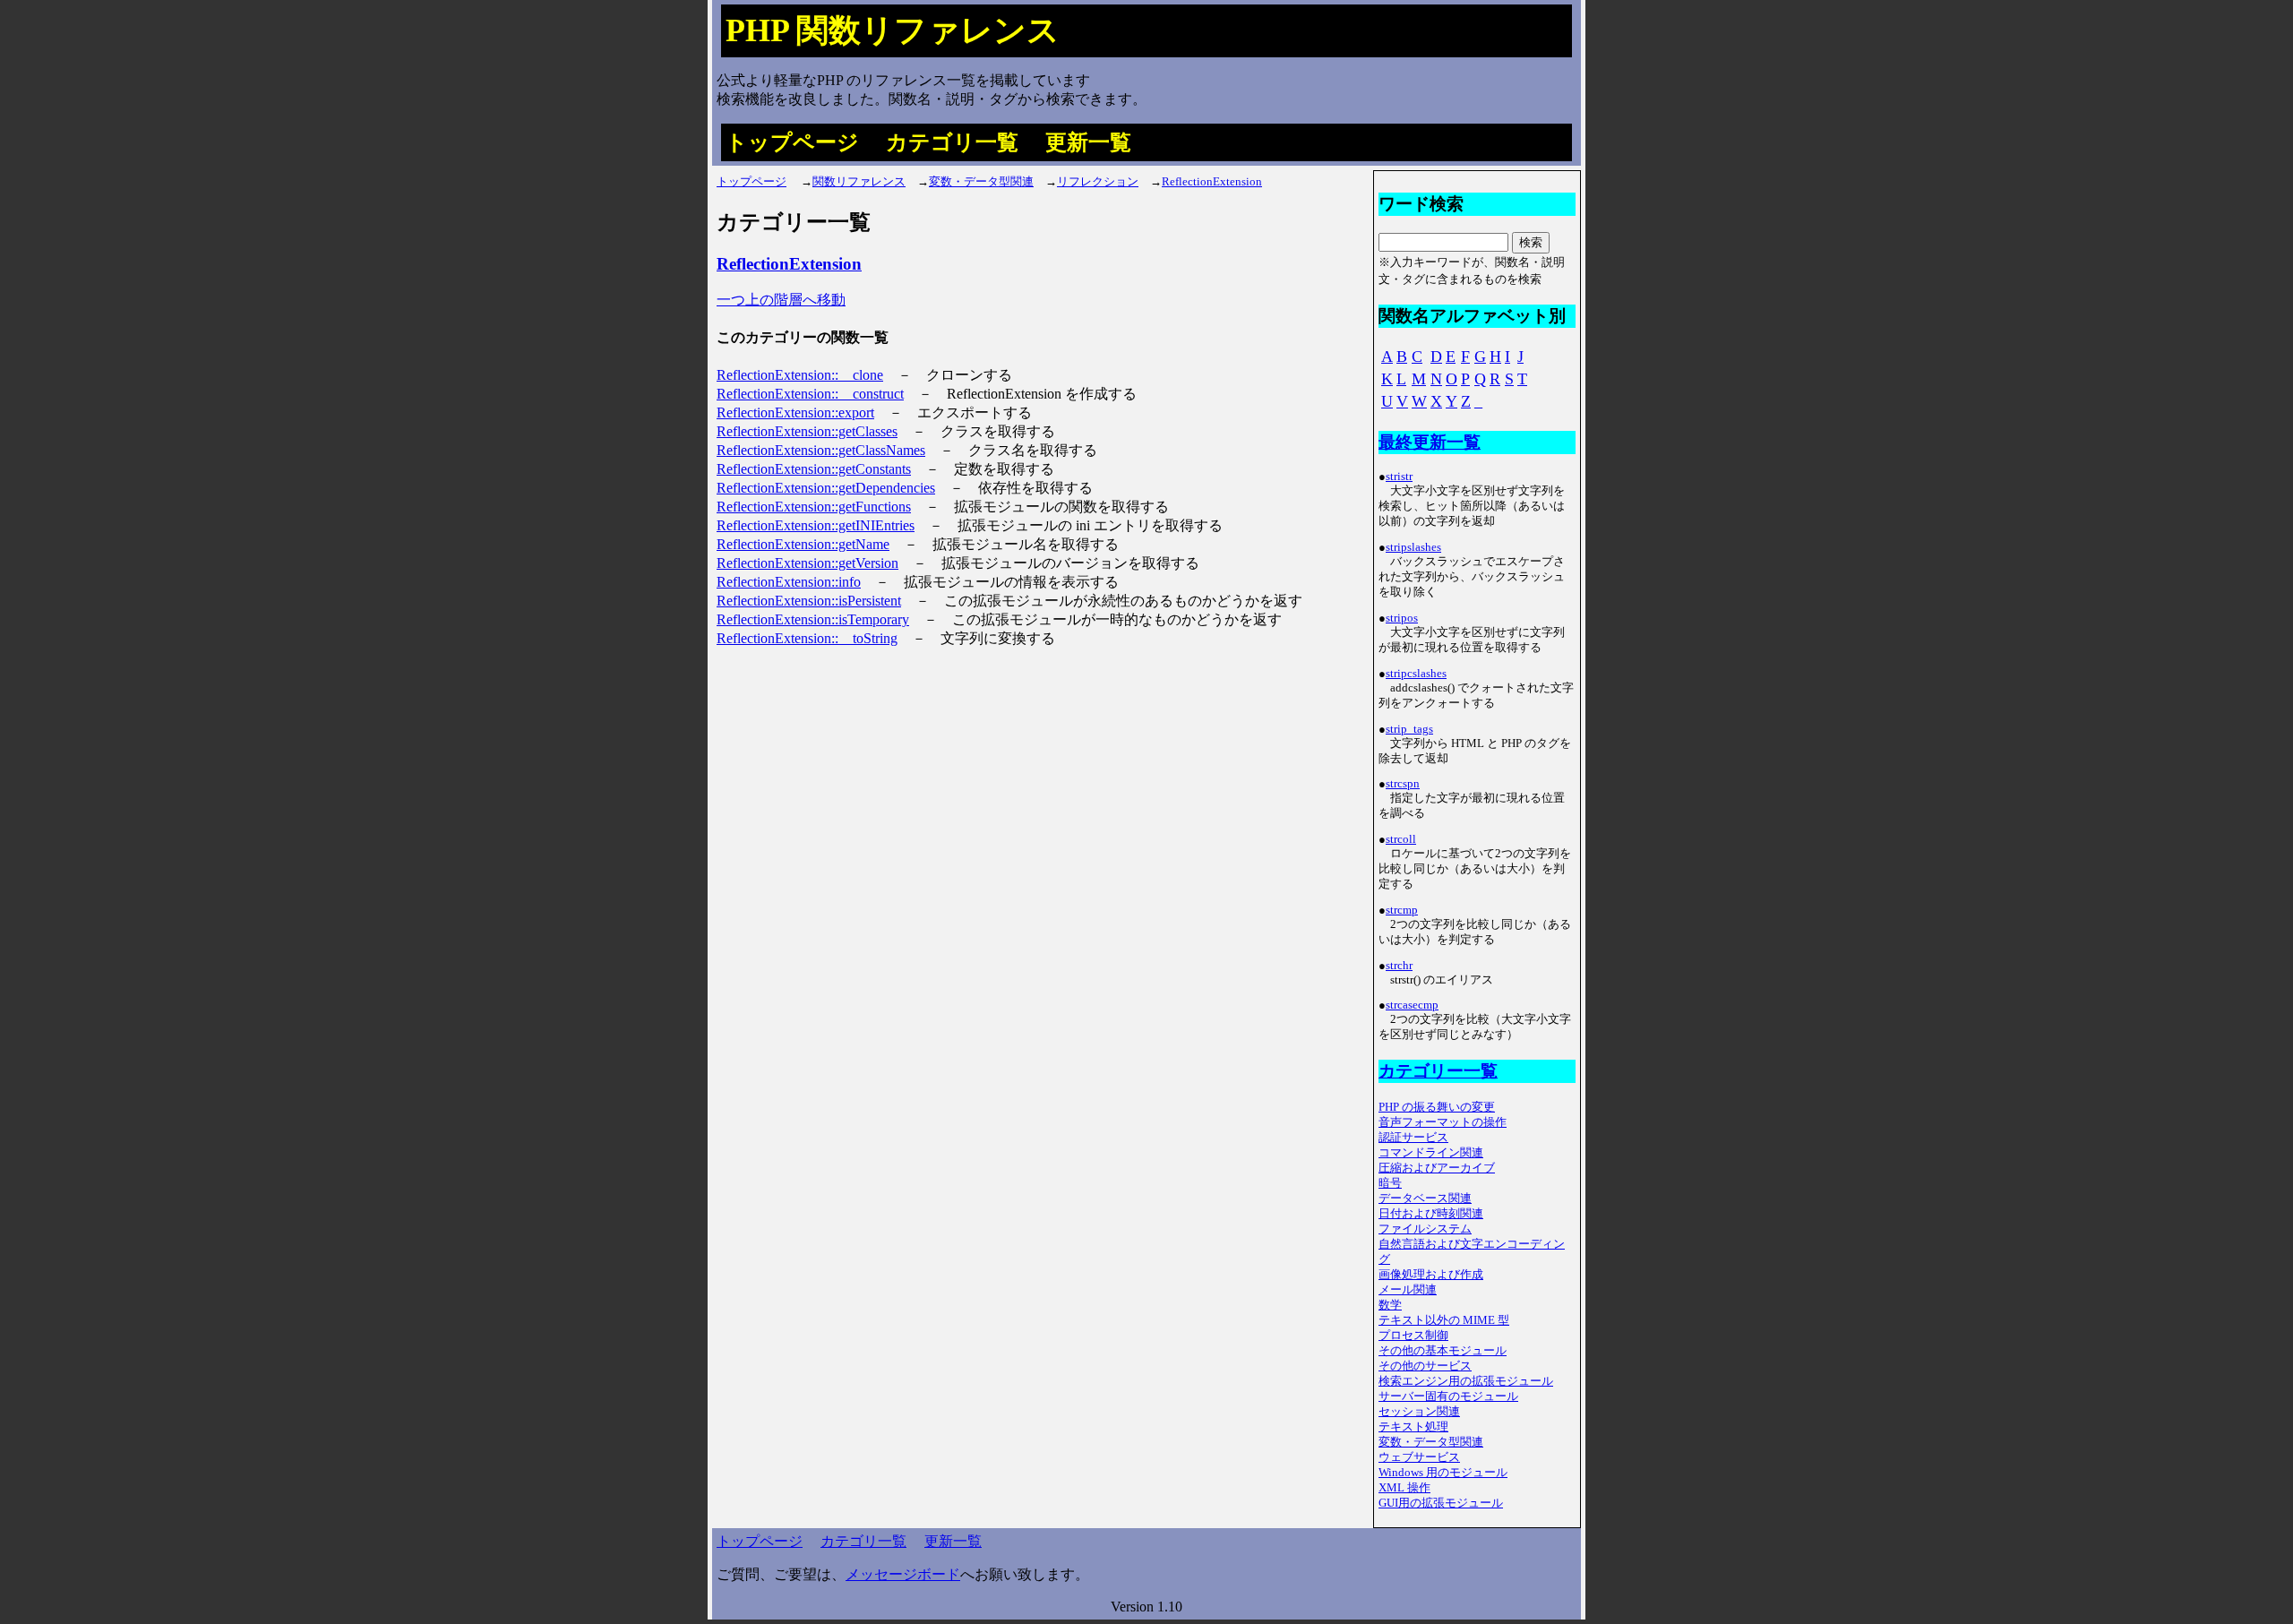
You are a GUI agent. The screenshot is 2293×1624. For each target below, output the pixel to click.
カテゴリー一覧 (1438, 1071)
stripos (1402, 618)
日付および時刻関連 (1431, 1214)
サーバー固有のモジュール (1448, 1396)
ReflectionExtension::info (789, 582)
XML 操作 (1404, 1488)
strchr (1399, 966)
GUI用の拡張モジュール (1441, 1503)
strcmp (1402, 910)
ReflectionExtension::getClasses (807, 431)
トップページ (792, 142)
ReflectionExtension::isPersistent (809, 601)
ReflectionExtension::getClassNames (821, 450)
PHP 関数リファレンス (893, 30)
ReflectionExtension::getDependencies (826, 488)
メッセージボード (903, 1574)
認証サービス (1413, 1138)
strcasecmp (1412, 1005)
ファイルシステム (1425, 1229)
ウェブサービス (1419, 1457)
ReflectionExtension (1212, 182)
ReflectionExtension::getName (803, 544)
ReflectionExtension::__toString (807, 638)
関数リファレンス (859, 182)
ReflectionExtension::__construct (810, 394)
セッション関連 (1419, 1412)
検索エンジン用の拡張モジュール (1466, 1381)
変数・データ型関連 (981, 182)
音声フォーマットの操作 (1443, 1122)
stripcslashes (1416, 674)
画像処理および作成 (1431, 1275)
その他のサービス (1425, 1366)
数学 (1390, 1305)
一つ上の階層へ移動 (781, 300)
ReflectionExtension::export (795, 412)
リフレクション (1098, 182)
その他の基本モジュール (1443, 1351)
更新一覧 (1088, 142)
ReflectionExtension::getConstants (814, 469)
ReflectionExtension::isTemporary (813, 619)
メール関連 (1408, 1290)
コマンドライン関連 (1431, 1153)
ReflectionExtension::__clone (800, 375)
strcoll (1401, 839)
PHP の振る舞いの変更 (1437, 1107)
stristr (1399, 477)
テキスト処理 (1413, 1427)
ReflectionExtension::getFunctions (814, 507)
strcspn (1403, 784)
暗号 (1390, 1183)
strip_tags (1409, 729)
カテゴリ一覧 (952, 142)
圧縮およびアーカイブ (1437, 1168)
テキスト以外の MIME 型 (1444, 1320)
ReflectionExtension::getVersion (807, 563)
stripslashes (1413, 547)
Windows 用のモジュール (1443, 1473)
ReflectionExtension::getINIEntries (816, 525)
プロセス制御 (1413, 1336)
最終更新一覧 (1430, 442)
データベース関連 (1425, 1199)
